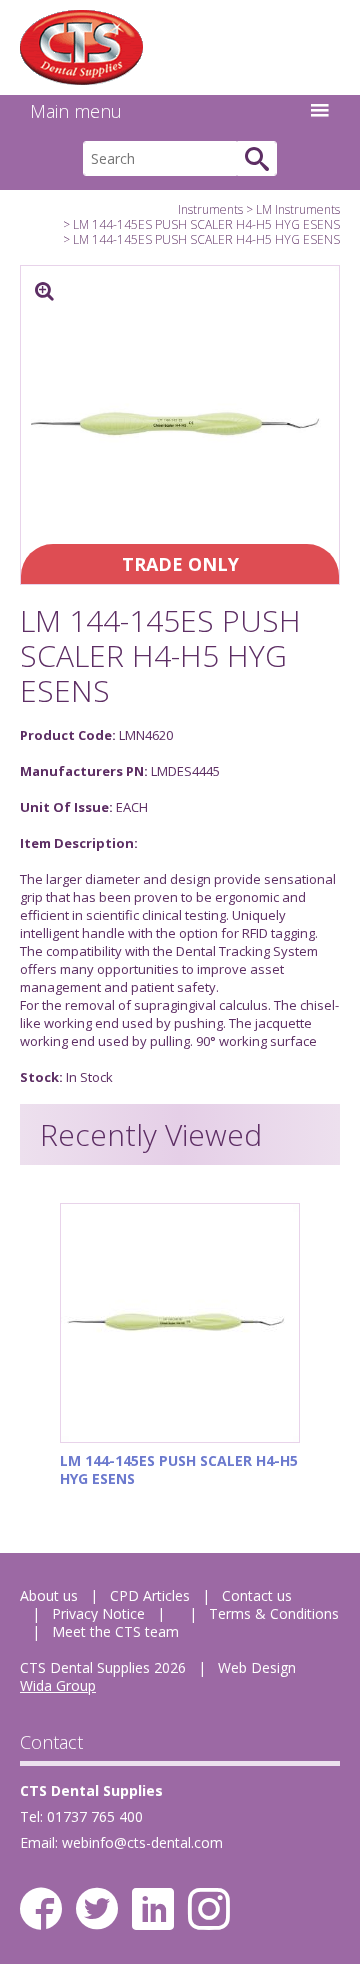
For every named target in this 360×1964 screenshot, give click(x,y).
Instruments (210, 209)
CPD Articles (150, 1595)
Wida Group (58, 1685)
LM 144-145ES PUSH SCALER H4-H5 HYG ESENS (206, 224)
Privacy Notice (98, 1613)
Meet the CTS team (115, 1631)
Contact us (257, 1595)
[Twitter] (97, 1909)
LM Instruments (298, 209)
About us (49, 1595)
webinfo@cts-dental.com (142, 1842)
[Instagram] (209, 1909)
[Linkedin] (153, 1909)
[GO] (257, 158)
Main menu (76, 111)
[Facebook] (41, 1909)
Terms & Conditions (274, 1613)
